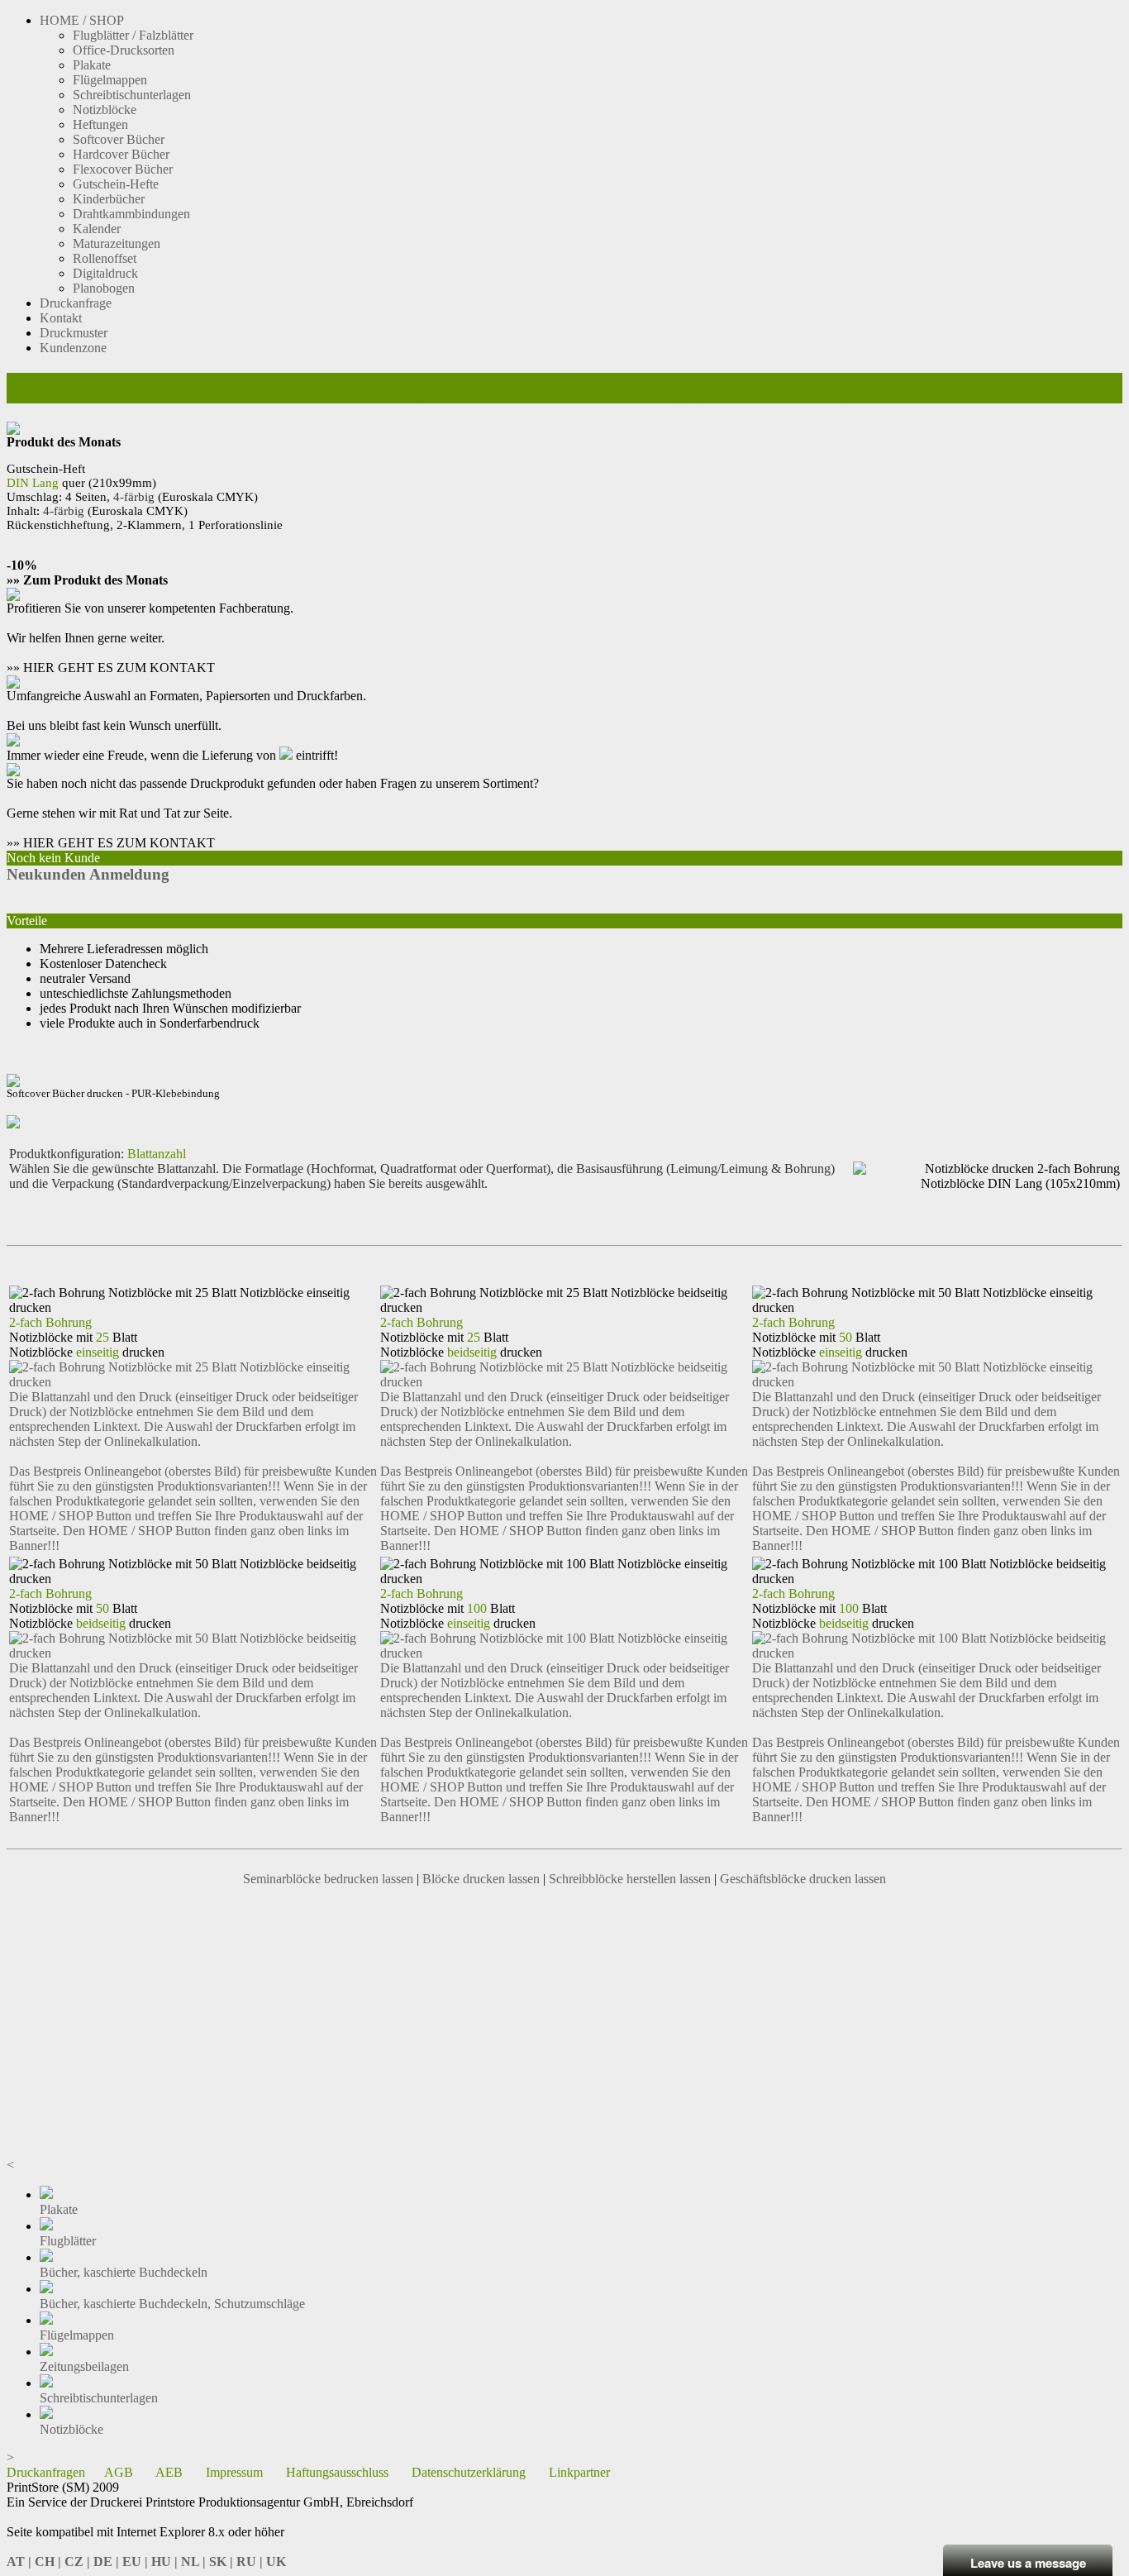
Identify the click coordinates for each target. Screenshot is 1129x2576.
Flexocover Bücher (123, 169)
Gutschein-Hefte (116, 184)
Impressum (234, 2472)
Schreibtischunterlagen (132, 95)
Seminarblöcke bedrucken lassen (328, 1879)
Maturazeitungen (117, 243)
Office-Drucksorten (124, 50)
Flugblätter (68, 2241)
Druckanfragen (46, 2472)
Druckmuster (74, 333)
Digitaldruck (105, 273)
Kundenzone (73, 348)
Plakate (92, 65)
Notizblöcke (105, 110)
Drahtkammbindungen (131, 214)
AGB (119, 2472)
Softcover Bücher (119, 139)
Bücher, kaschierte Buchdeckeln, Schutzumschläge (172, 2304)
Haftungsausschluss (337, 2472)
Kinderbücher (109, 199)
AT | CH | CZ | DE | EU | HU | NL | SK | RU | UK (146, 2562)
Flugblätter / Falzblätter (133, 35)
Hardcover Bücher (121, 154)
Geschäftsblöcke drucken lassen (803, 1879)
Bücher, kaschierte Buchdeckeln (124, 2272)
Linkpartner (579, 2472)
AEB (169, 2472)
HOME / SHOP (82, 20)
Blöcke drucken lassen (481, 1879)
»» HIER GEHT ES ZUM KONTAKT (111, 668)
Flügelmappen (110, 80)
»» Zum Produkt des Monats (87, 580)
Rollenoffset (105, 258)
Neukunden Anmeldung (88, 874)
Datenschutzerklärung (469, 2472)
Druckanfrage (76, 303)
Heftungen (100, 124)
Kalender (97, 229)
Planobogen (104, 288)
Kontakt (61, 318)
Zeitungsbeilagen (84, 2366)
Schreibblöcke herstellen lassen (630, 1879)
